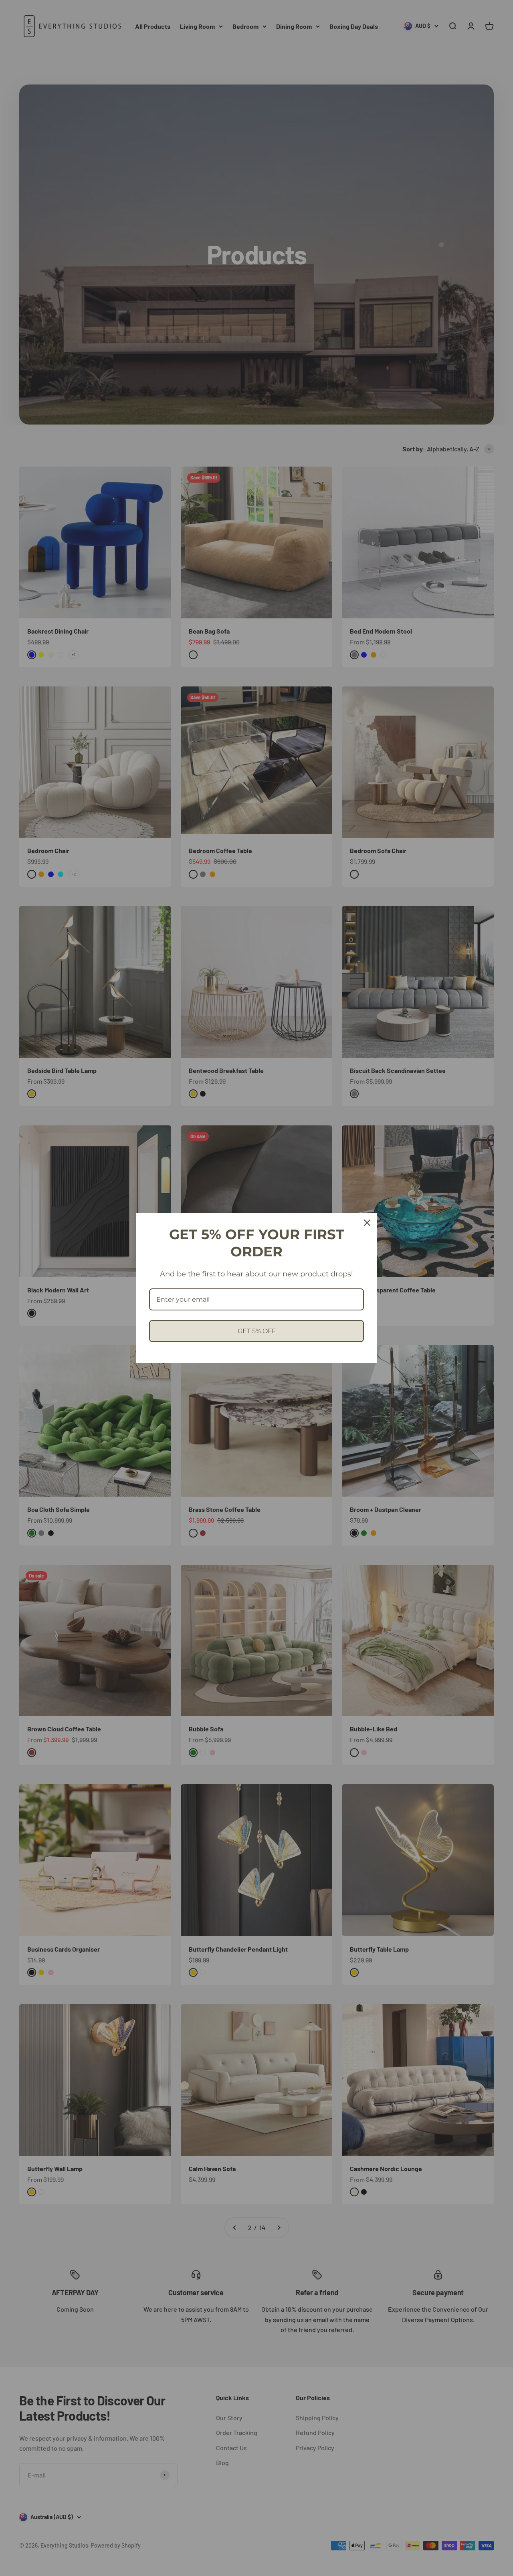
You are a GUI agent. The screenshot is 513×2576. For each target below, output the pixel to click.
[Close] (367, 1223)
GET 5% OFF (257, 1331)
